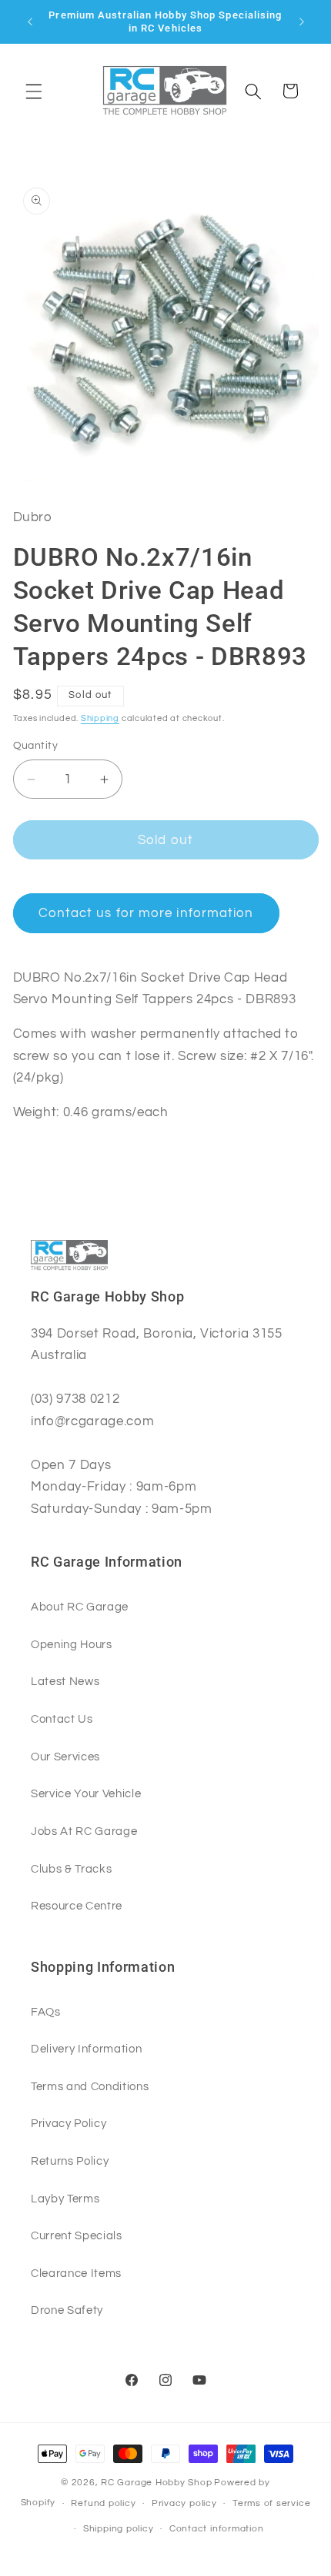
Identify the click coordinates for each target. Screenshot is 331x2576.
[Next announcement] (302, 22)
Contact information (217, 2529)
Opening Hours (72, 1644)
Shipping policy (119, 2529)
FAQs (46, 2012)
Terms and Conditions (90, 2086)
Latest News (65, 1681)
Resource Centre (77, 1906)
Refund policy (103, 2503)
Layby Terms (65, 2199)
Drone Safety (67, 2310)
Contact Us (62, 1719)
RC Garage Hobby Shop (156, 2483)
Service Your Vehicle (86, 1793)
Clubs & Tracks (71, 1869)
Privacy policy (184, 2503)
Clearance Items (76, 2273)
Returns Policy (70, 2161)
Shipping (100, 718)
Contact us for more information (146, 913)
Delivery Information (86, 2049)
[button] (34, 91)
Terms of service (271, 2503)
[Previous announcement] (30, 22)
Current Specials (77, 2235)
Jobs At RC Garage (84, 1831)
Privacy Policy (69, 2123)
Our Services (65, 1757)
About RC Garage (80, 1607)
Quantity (36, 745)
